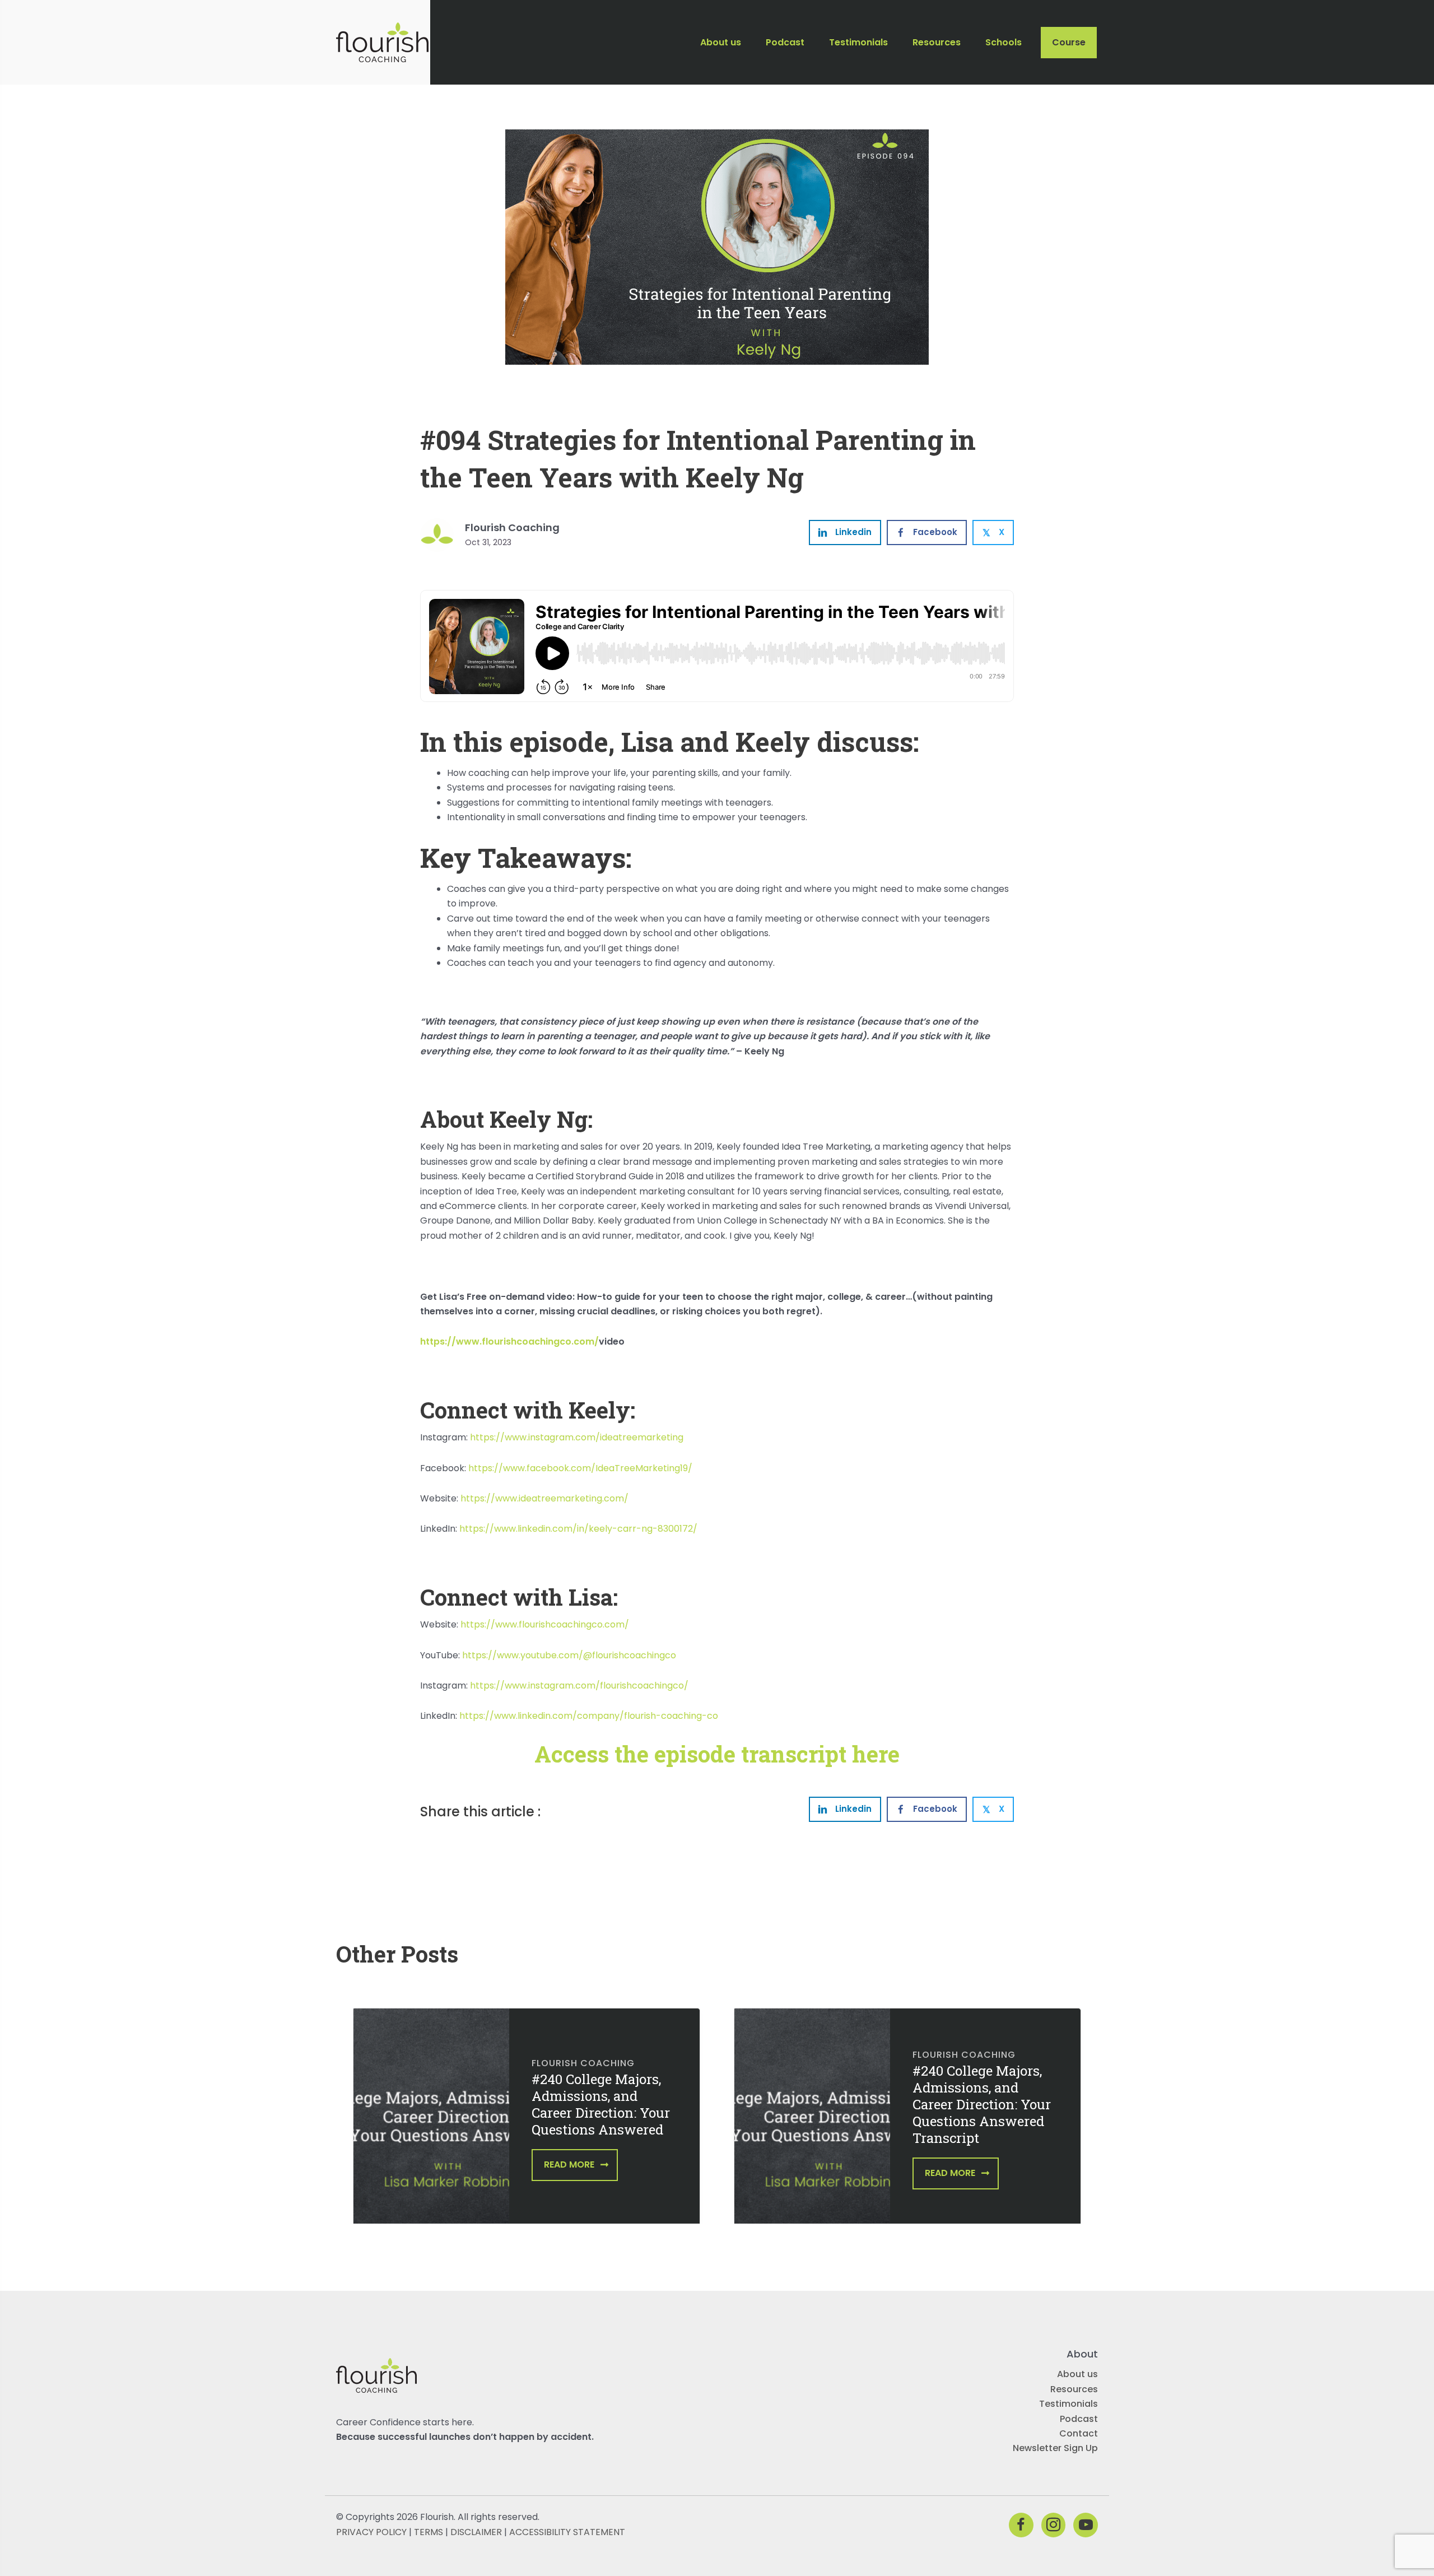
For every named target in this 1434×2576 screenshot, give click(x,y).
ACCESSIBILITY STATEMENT (567, 2531)
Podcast (1079, 2418)
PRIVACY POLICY (371, 2531)
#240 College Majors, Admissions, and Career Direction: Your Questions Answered (601, 2104)
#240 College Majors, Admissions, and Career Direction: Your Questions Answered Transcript (982, 2104)
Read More (569, 2165)
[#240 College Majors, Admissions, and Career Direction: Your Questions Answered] (431, 2124)
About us (1077, 2374)
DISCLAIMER (476, 2531)
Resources (1074, 2389)
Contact (1079, 2433)
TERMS (429, 2531)
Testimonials (1068, 2404)
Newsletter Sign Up (1055, 2448)
